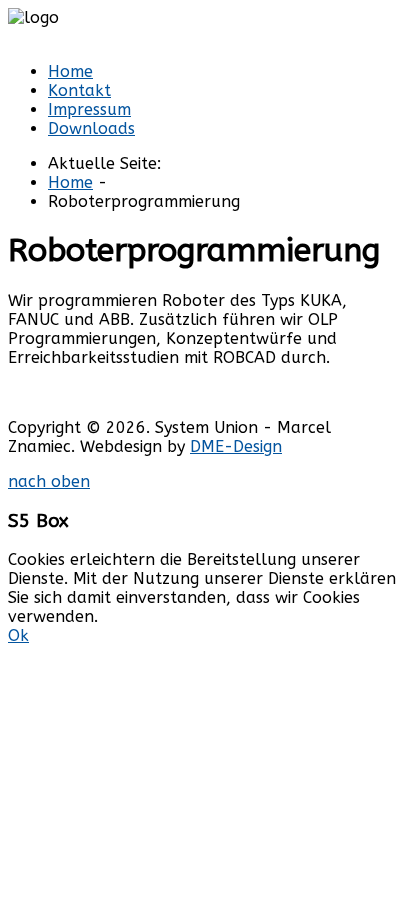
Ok (18, 635)
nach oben (49, 481)
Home (70, 71)
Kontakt (79, 90)
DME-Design (236, 446)
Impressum (89, 109)
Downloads (91, 128)
